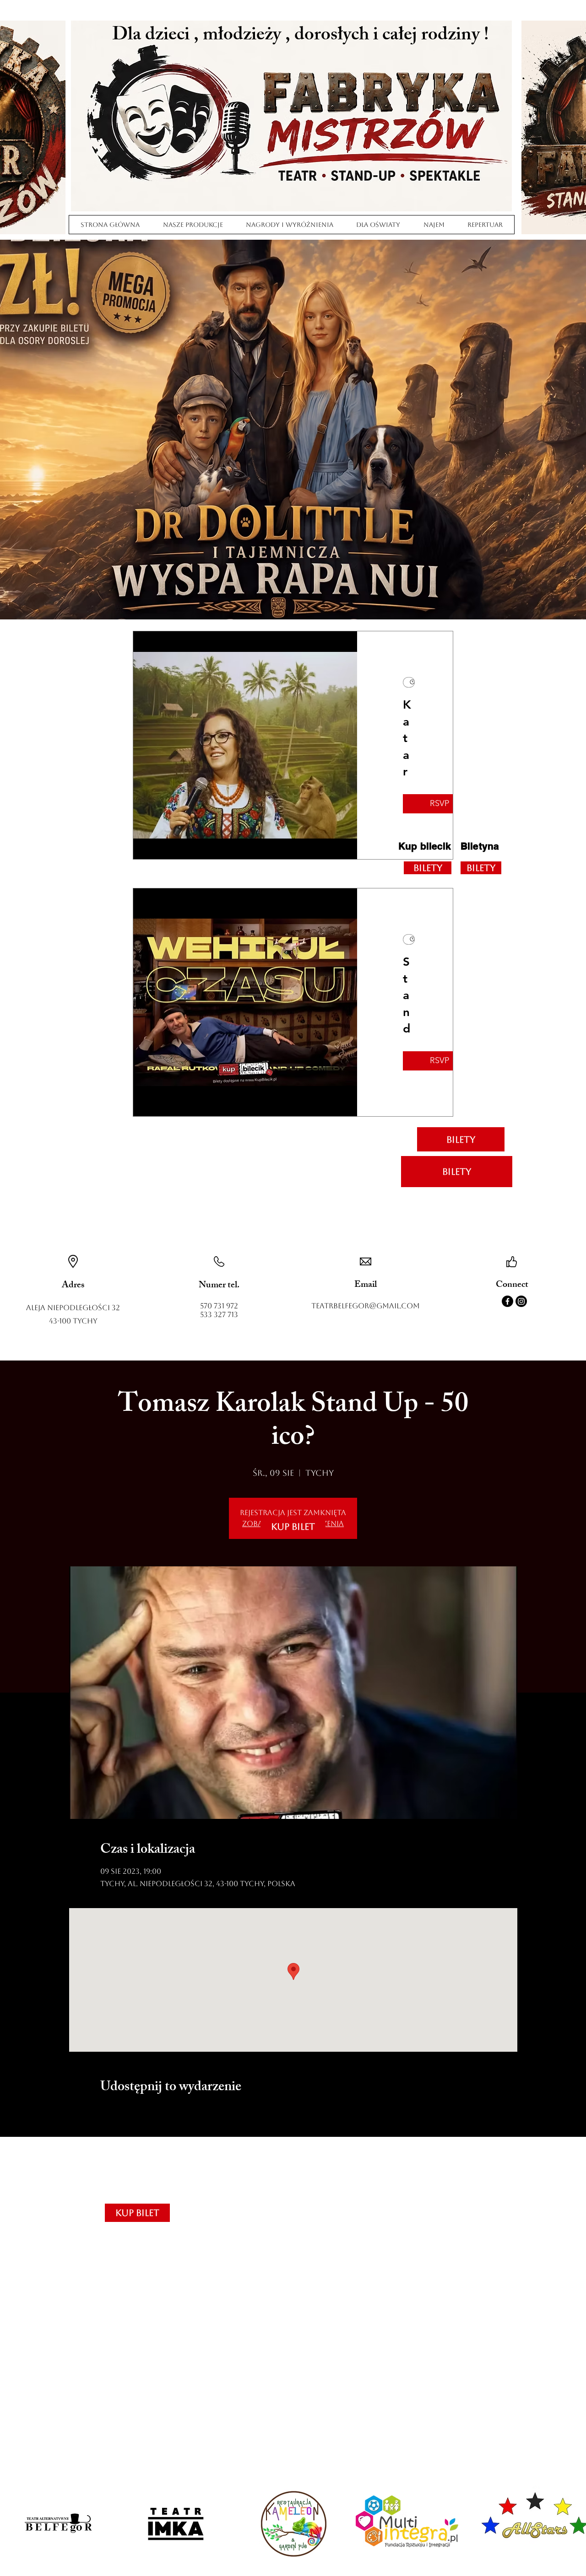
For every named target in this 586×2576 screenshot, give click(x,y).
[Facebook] (507, 1301)
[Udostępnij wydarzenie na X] (127, 2113)
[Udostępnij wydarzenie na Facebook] (105, 2113)
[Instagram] (521, 1301)
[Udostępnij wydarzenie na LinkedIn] (149, 2113)
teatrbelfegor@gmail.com (366, 1306)
